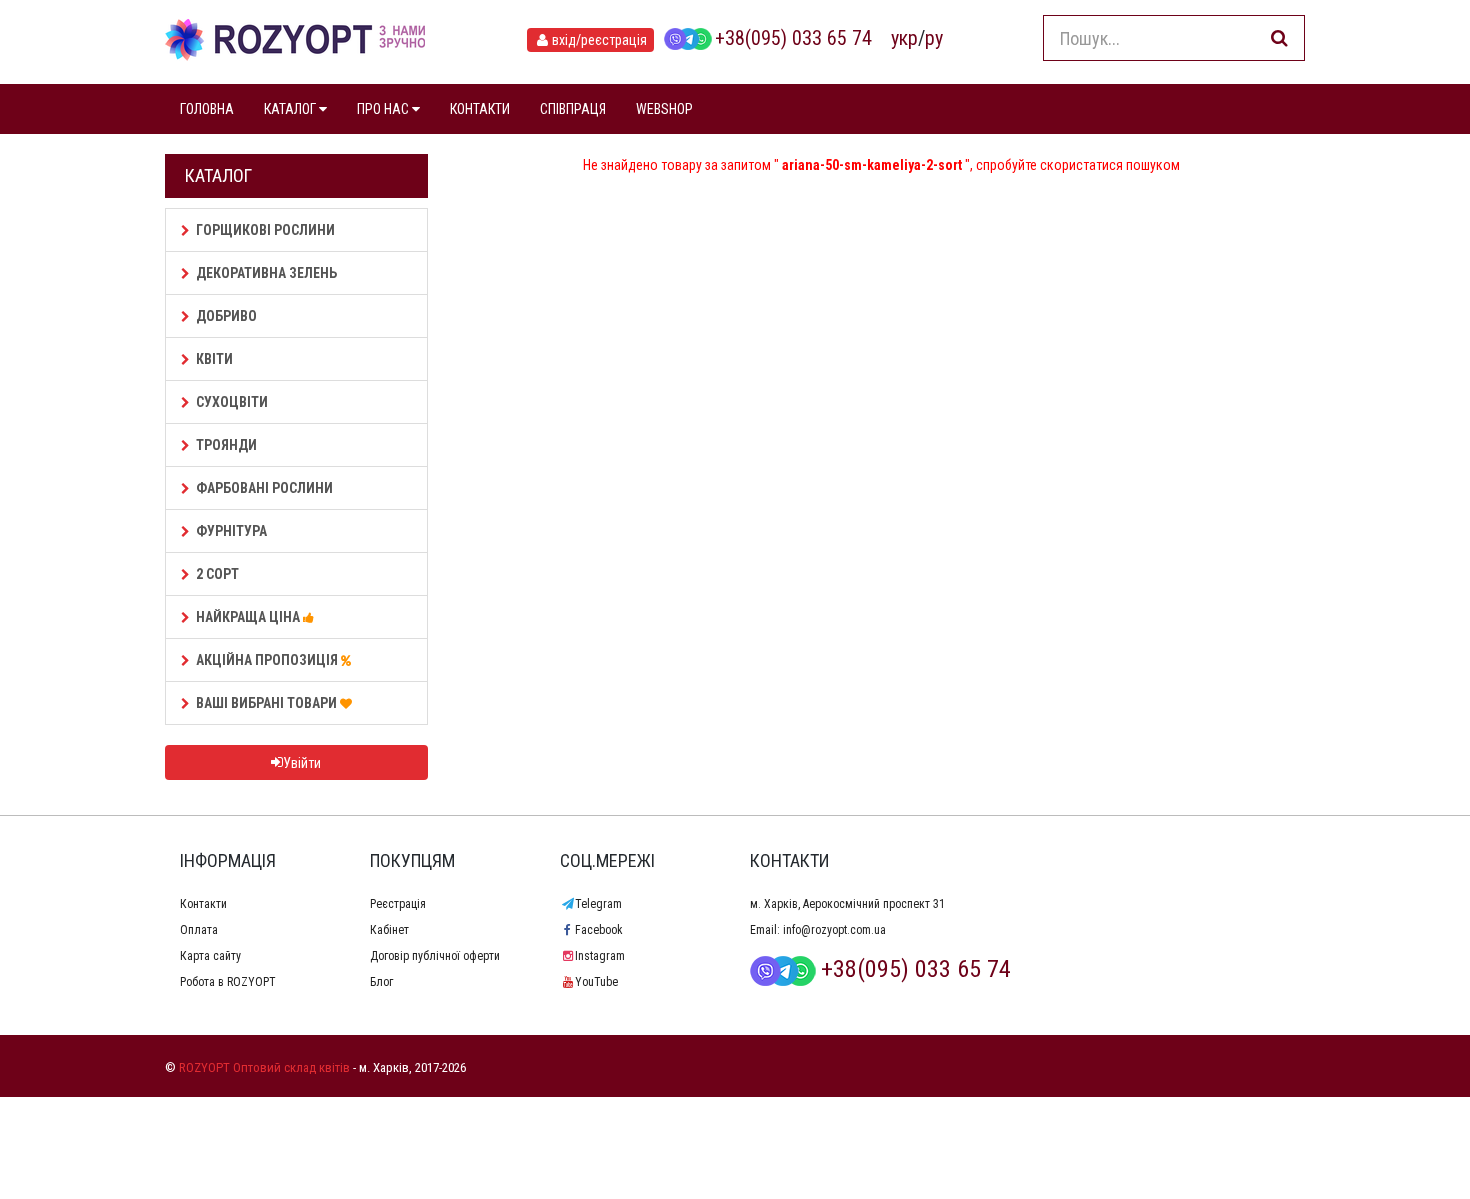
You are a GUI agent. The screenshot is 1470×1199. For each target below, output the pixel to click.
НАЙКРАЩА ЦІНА (249, 617)
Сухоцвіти (232, 402)
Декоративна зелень (266, 273)
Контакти (203, 904)
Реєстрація (398, 904)
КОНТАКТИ (480, 109)
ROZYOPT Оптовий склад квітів (264, 1067)
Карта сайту (210, 956)
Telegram (598, 904)
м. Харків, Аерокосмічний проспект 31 (847, 904)
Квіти (214, 359)
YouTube (596, 982)
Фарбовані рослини (264, 488)
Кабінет (389, 930)
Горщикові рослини (265, 230)
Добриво (226, 316)
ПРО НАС (384, 109)
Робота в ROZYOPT (228, 982)
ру (934, 38)
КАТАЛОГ (291, 109)
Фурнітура (231, 531)
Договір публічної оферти (435, 956)
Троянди (226, 445)
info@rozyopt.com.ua (834, 930)
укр (904, 38)
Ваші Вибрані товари (268, 703)
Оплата (199, 930)
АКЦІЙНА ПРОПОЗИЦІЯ (268, 660)
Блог (381, 982)
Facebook (599, 930)
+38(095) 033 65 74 (793, 38)
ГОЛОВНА (207, 109)
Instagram (600, 956)
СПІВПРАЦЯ (573, 109)
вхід (599, 40)
